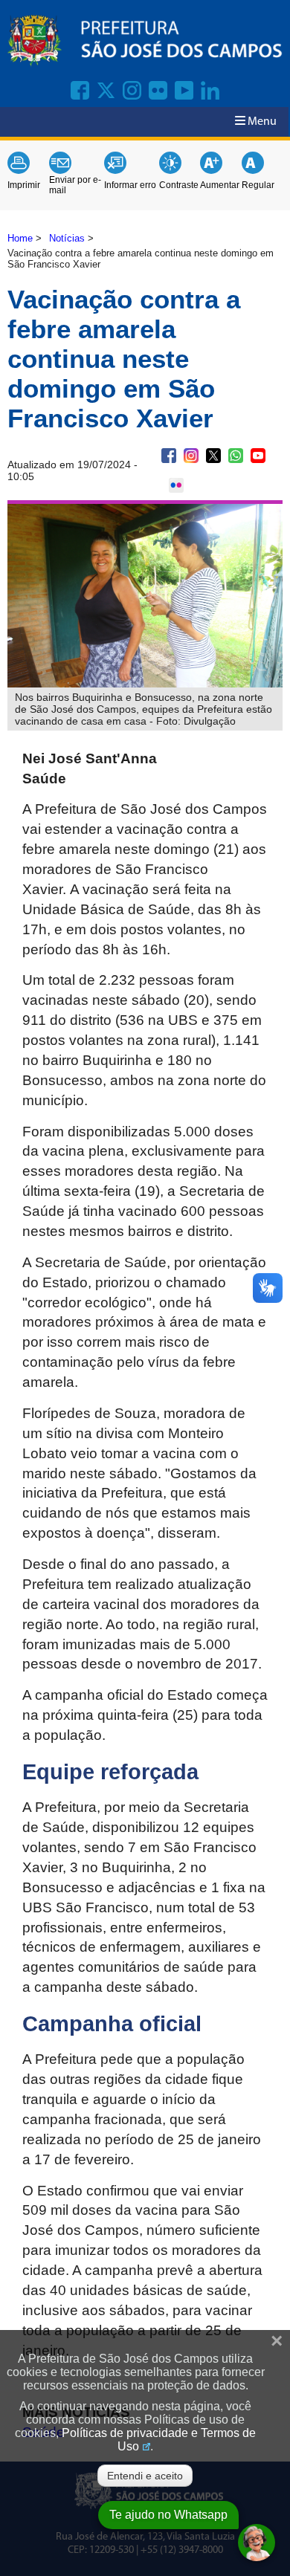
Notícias (67, 238)
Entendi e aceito (145, 2476)
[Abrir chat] (257, 2543)
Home (20, 238)
